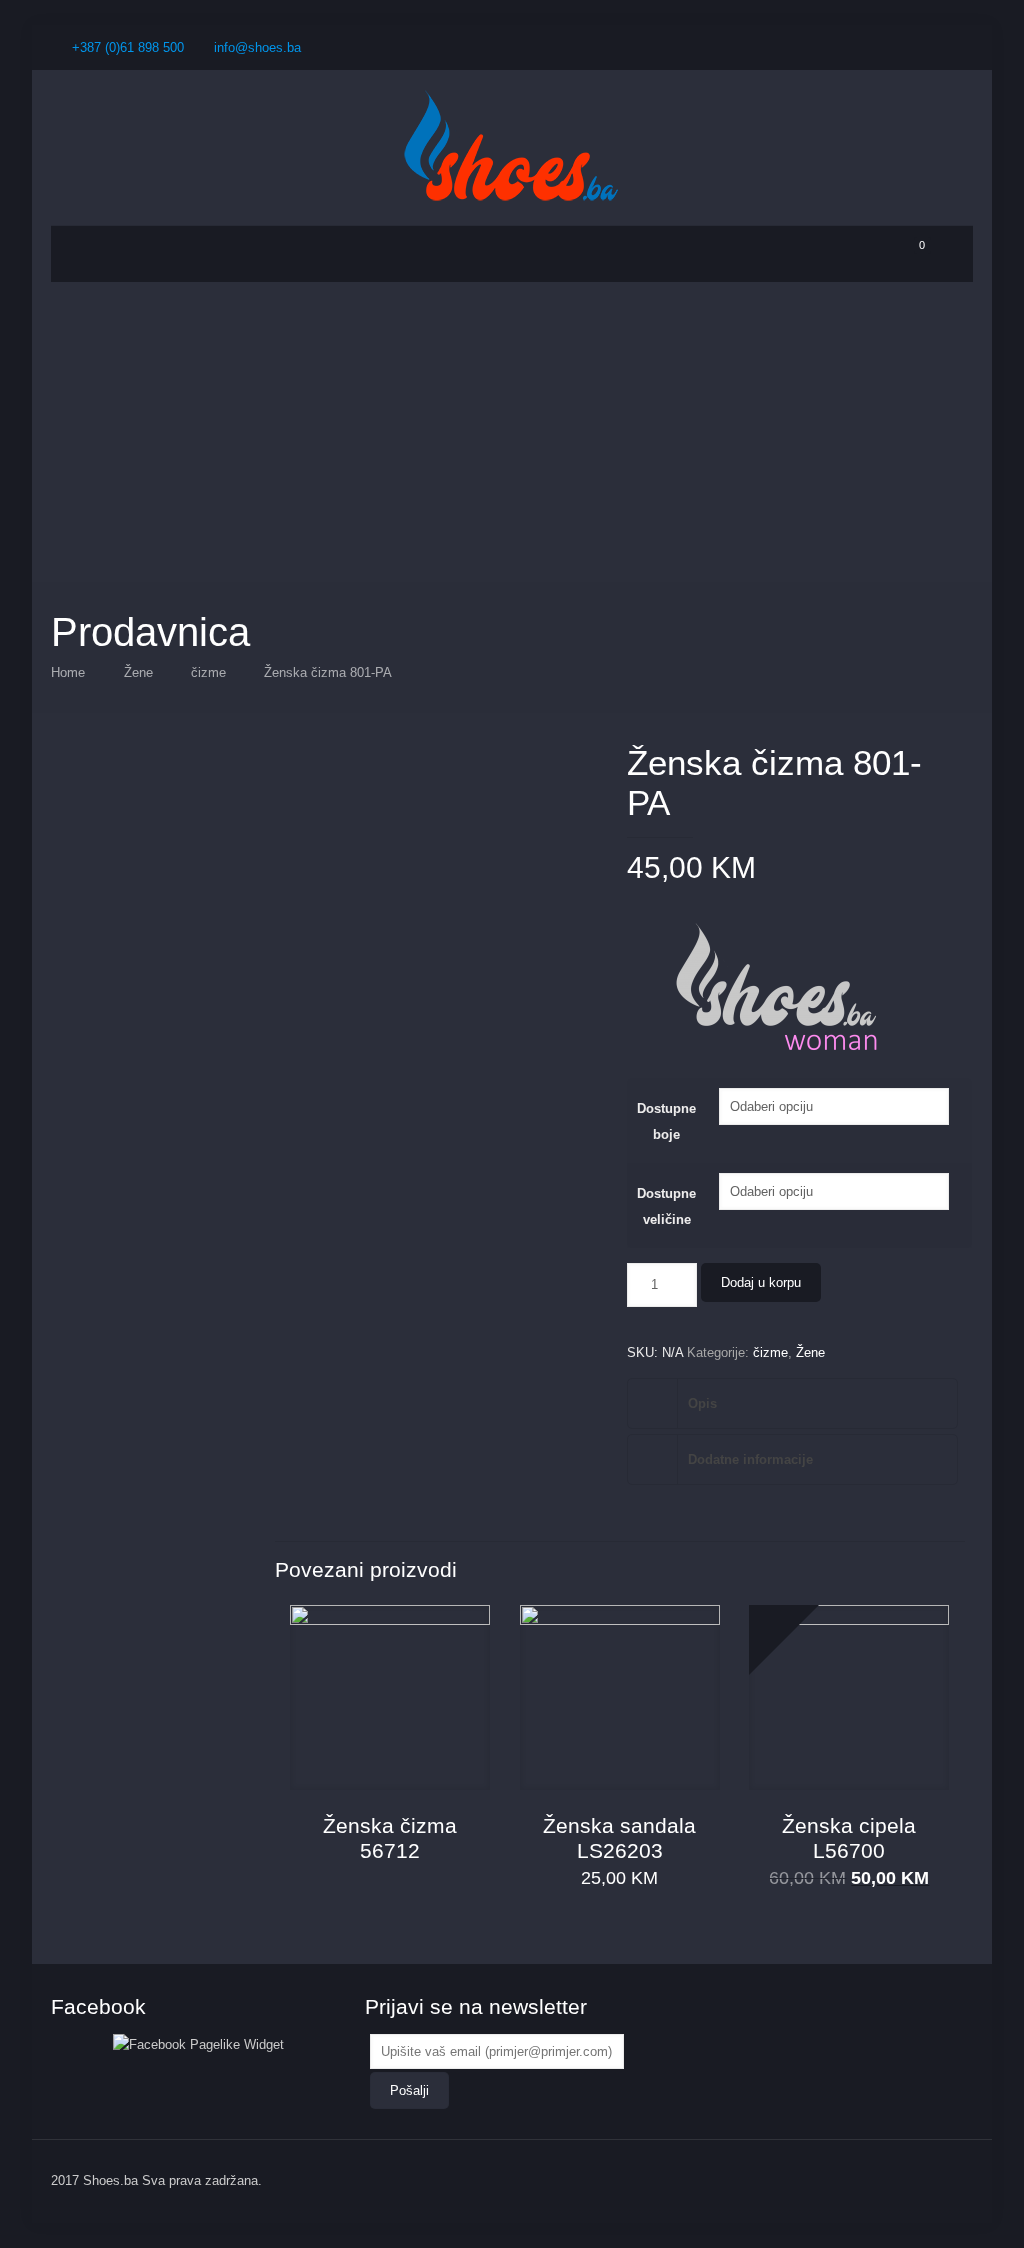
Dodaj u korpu (761, 1282)
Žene (138, 672)
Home (68, 672)
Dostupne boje (666, 1121)
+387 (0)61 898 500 (128, 47)
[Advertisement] (512, 432)
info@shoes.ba (257, 47)
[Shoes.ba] (512, 147)
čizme (208, 672)
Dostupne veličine (666, 1206)
